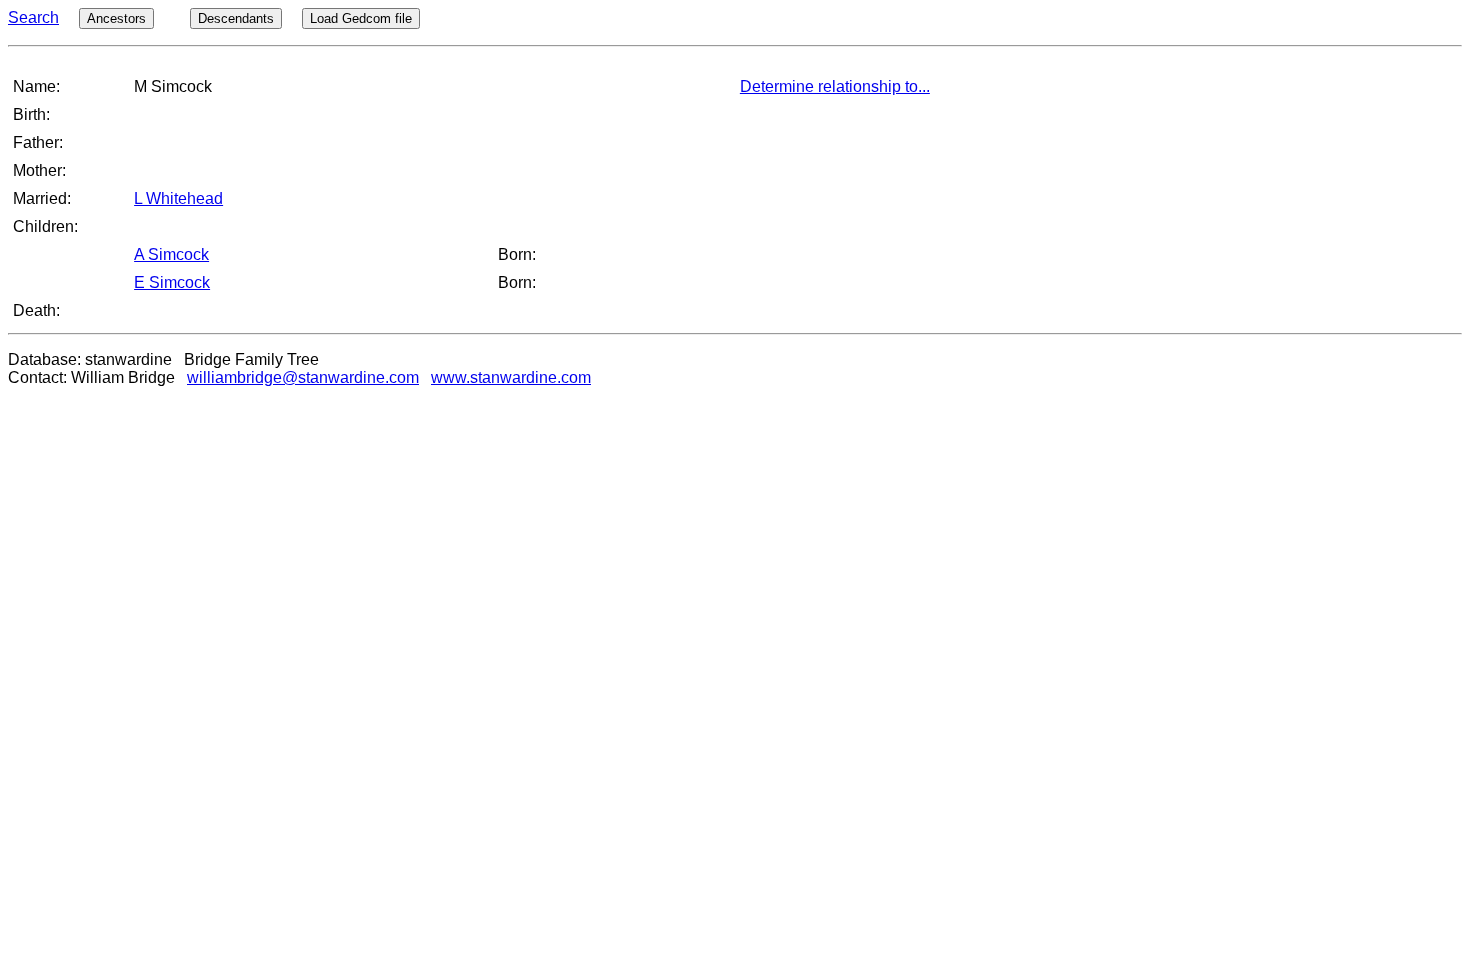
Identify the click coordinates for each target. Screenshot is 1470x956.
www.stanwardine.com (511, 377)
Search (33, 17)
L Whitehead (178, 198)
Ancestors (116, 18)
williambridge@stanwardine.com (303, 377)
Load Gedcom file (361, 18)
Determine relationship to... (835, 86)
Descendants (236, 18)
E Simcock (172, 282)
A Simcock (171, 254)
